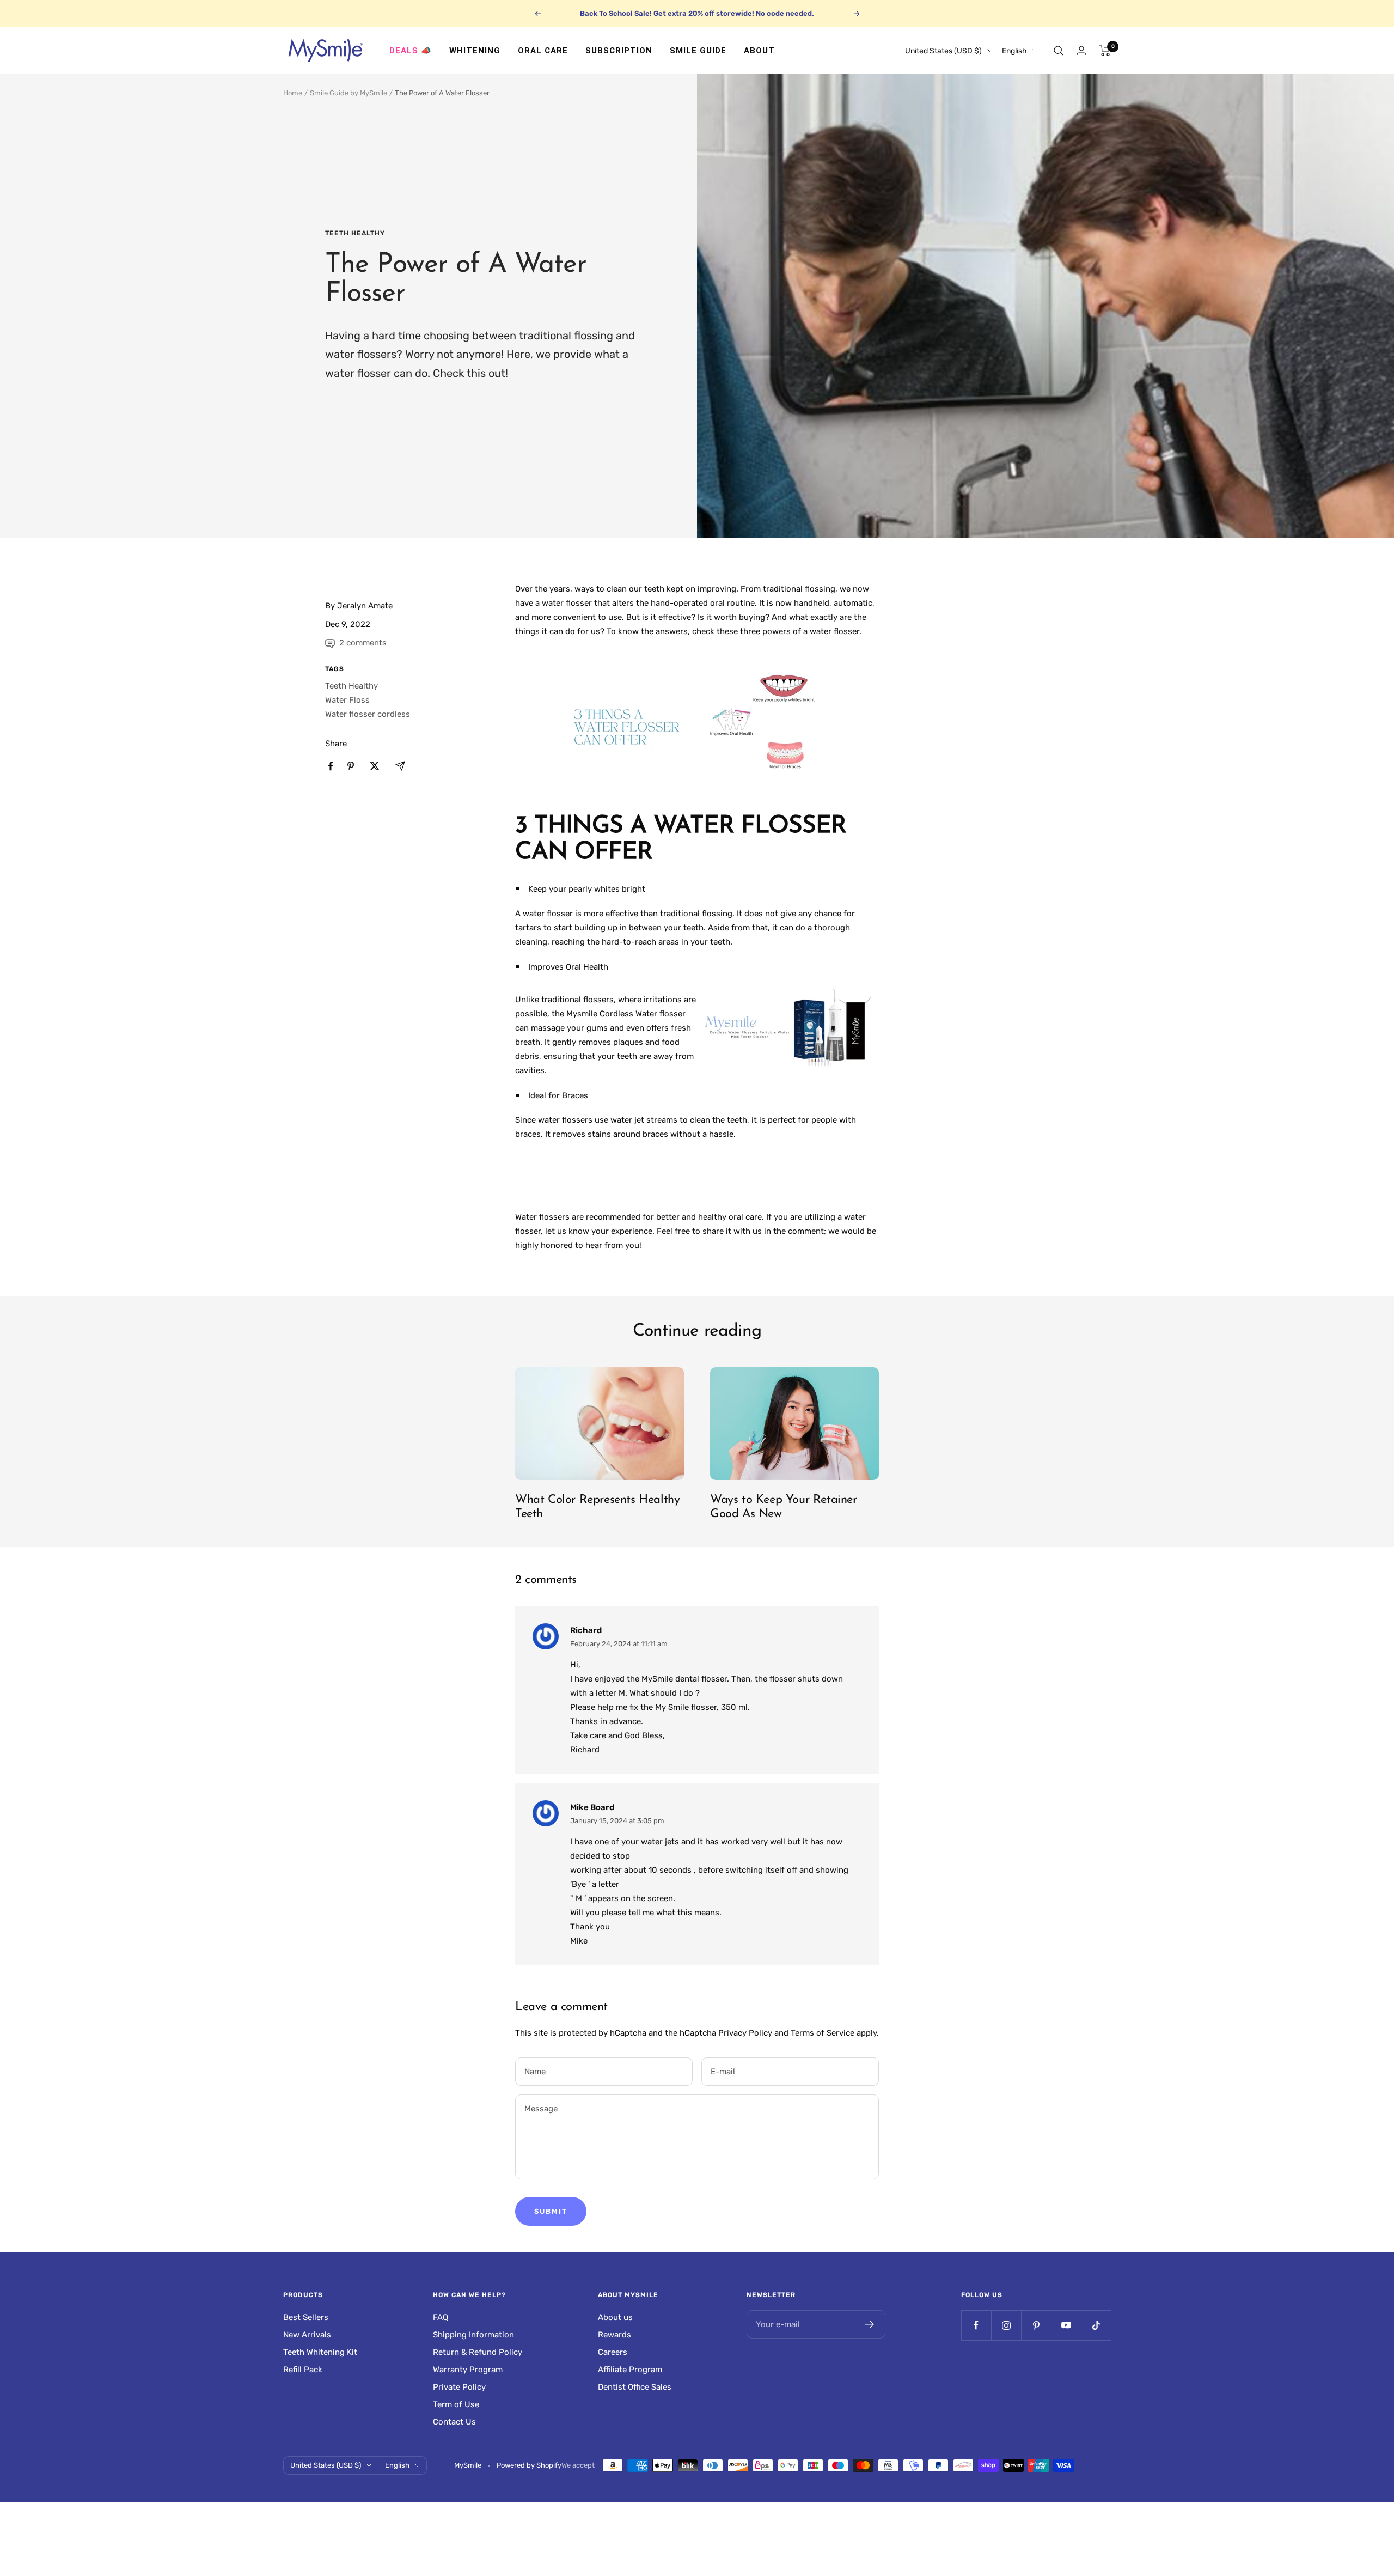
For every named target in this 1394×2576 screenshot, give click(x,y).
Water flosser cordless (368, 714)
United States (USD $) (943, 51)
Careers (613, 2352)
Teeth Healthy (355, 233)
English (1014, 51)
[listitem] (331, 766)
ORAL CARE (543, 51)
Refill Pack (303, 2370)
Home (293, 93)
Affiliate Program (630, 2370)
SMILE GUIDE (698, 51)
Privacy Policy (745, 2033)
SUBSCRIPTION (619, 51)
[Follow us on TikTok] (1096, 2325)
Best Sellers (306, 2317)
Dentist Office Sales (635, 2387)
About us (615, 2317)
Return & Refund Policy (478, 2352)
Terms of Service (823, 2033)
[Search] (1059, 51)
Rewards (615, 2335)
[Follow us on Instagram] (1006, 2325)
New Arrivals (307, 2335)
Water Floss (347, 700)
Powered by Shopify (529, 2465)
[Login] (1081, 50)
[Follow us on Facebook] (976, 2325)
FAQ (441, 2317)
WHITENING (475, 51)
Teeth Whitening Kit (320, 2352)
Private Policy (459, 2387)
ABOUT (759, 51)
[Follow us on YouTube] (1066, 2325)
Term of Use (456, 2404)
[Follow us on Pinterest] (1036, 2325)
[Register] (870, 2324)
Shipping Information (473, 2335)
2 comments (363, 643)
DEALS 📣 (411, 51)
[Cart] (1105, 51)
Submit (551, 2211)
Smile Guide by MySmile (348, 93)
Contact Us (454, 2422)
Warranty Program (468, 2370)
